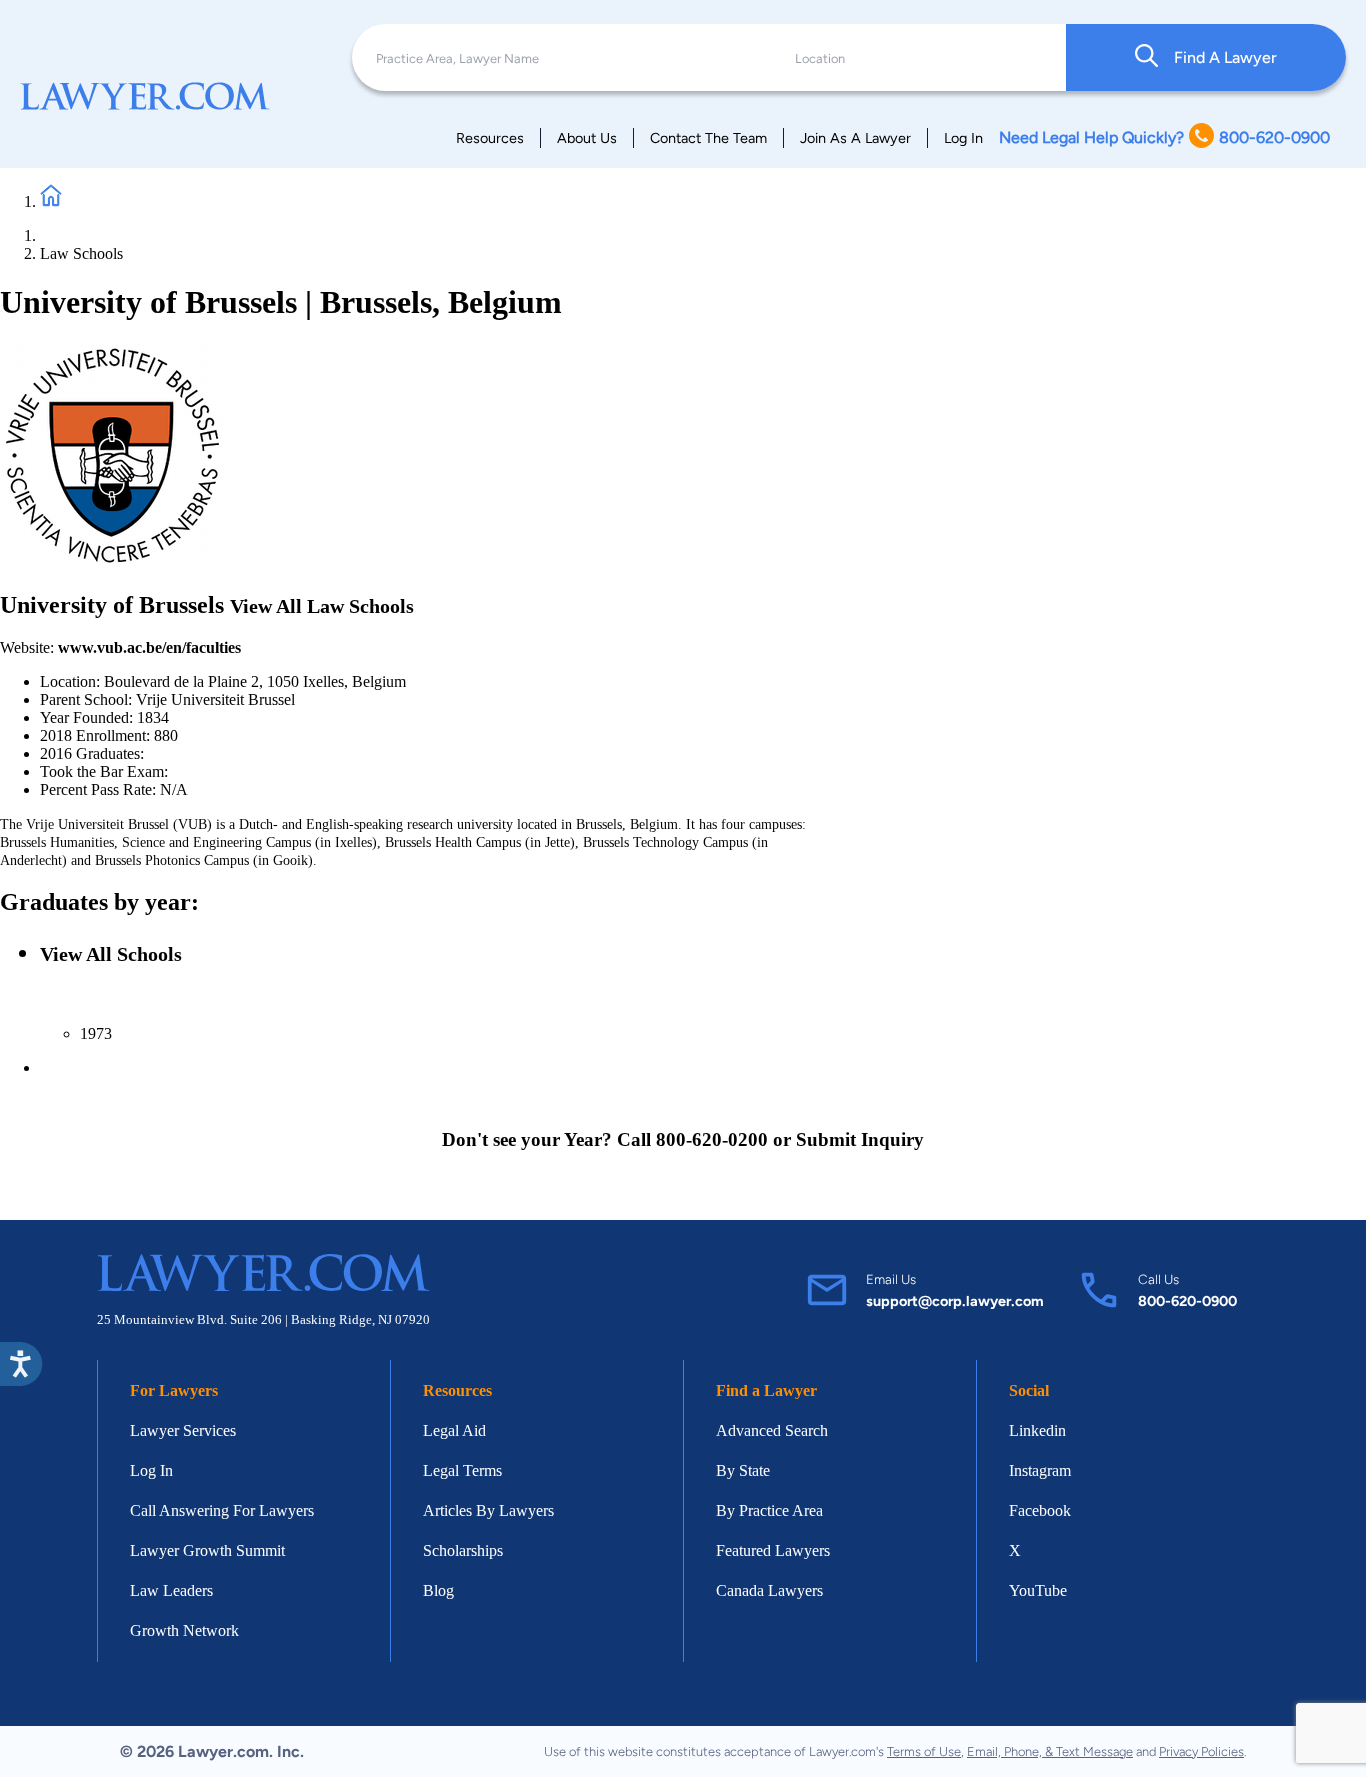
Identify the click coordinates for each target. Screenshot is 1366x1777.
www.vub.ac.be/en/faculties (149, 647)
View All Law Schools (322, 606)
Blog (438, 1590)
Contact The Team (708, 138)
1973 (96, 1033)
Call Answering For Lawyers (222, 1510)
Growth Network (184, 1630)
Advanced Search (772, 1430)
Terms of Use (924, 1751)
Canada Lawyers (769, 1590)
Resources (490, 138)
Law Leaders (171, 1590)
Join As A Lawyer (855, 138)
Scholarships (463, 1550)
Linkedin (1037, 1430)
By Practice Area (769, 1510)
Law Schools (81, 253)
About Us (587, 138)
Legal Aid (454, 1430)
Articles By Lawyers (488, 1510)
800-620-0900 (1187, 1301)
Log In (963, 138)
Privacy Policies (1201, 1751)
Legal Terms (462, 1470)
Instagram (1040, 1470)
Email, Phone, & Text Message (1050, 1751)
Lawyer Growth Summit (207, 1550)
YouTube (1038, 1590)
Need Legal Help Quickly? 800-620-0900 (1164, 137)
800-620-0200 (712, 1139)
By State (743, 1470)
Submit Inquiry (860, 1139)
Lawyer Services (183, 1430)
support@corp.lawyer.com (955, 1301)
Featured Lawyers (773, 1550)
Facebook (1040, 1510)
